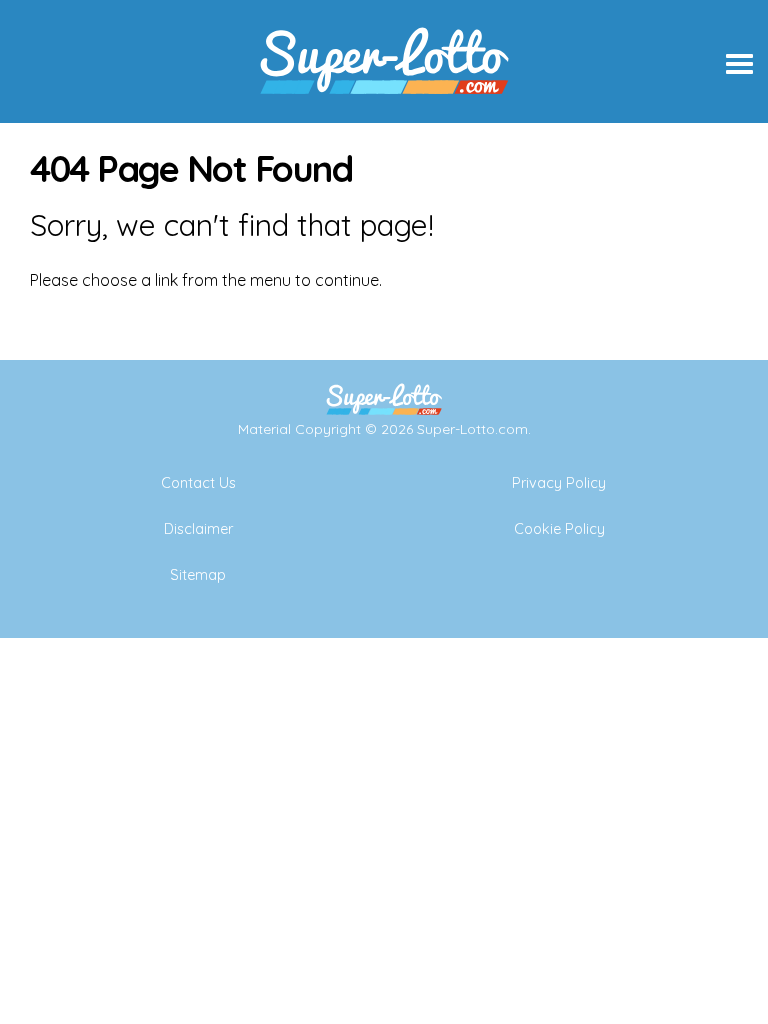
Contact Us (198, 483)
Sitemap (198, 575)
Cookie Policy (559, 529)
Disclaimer (198, 529)
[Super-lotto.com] (384, 115)
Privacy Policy (559, 483)
